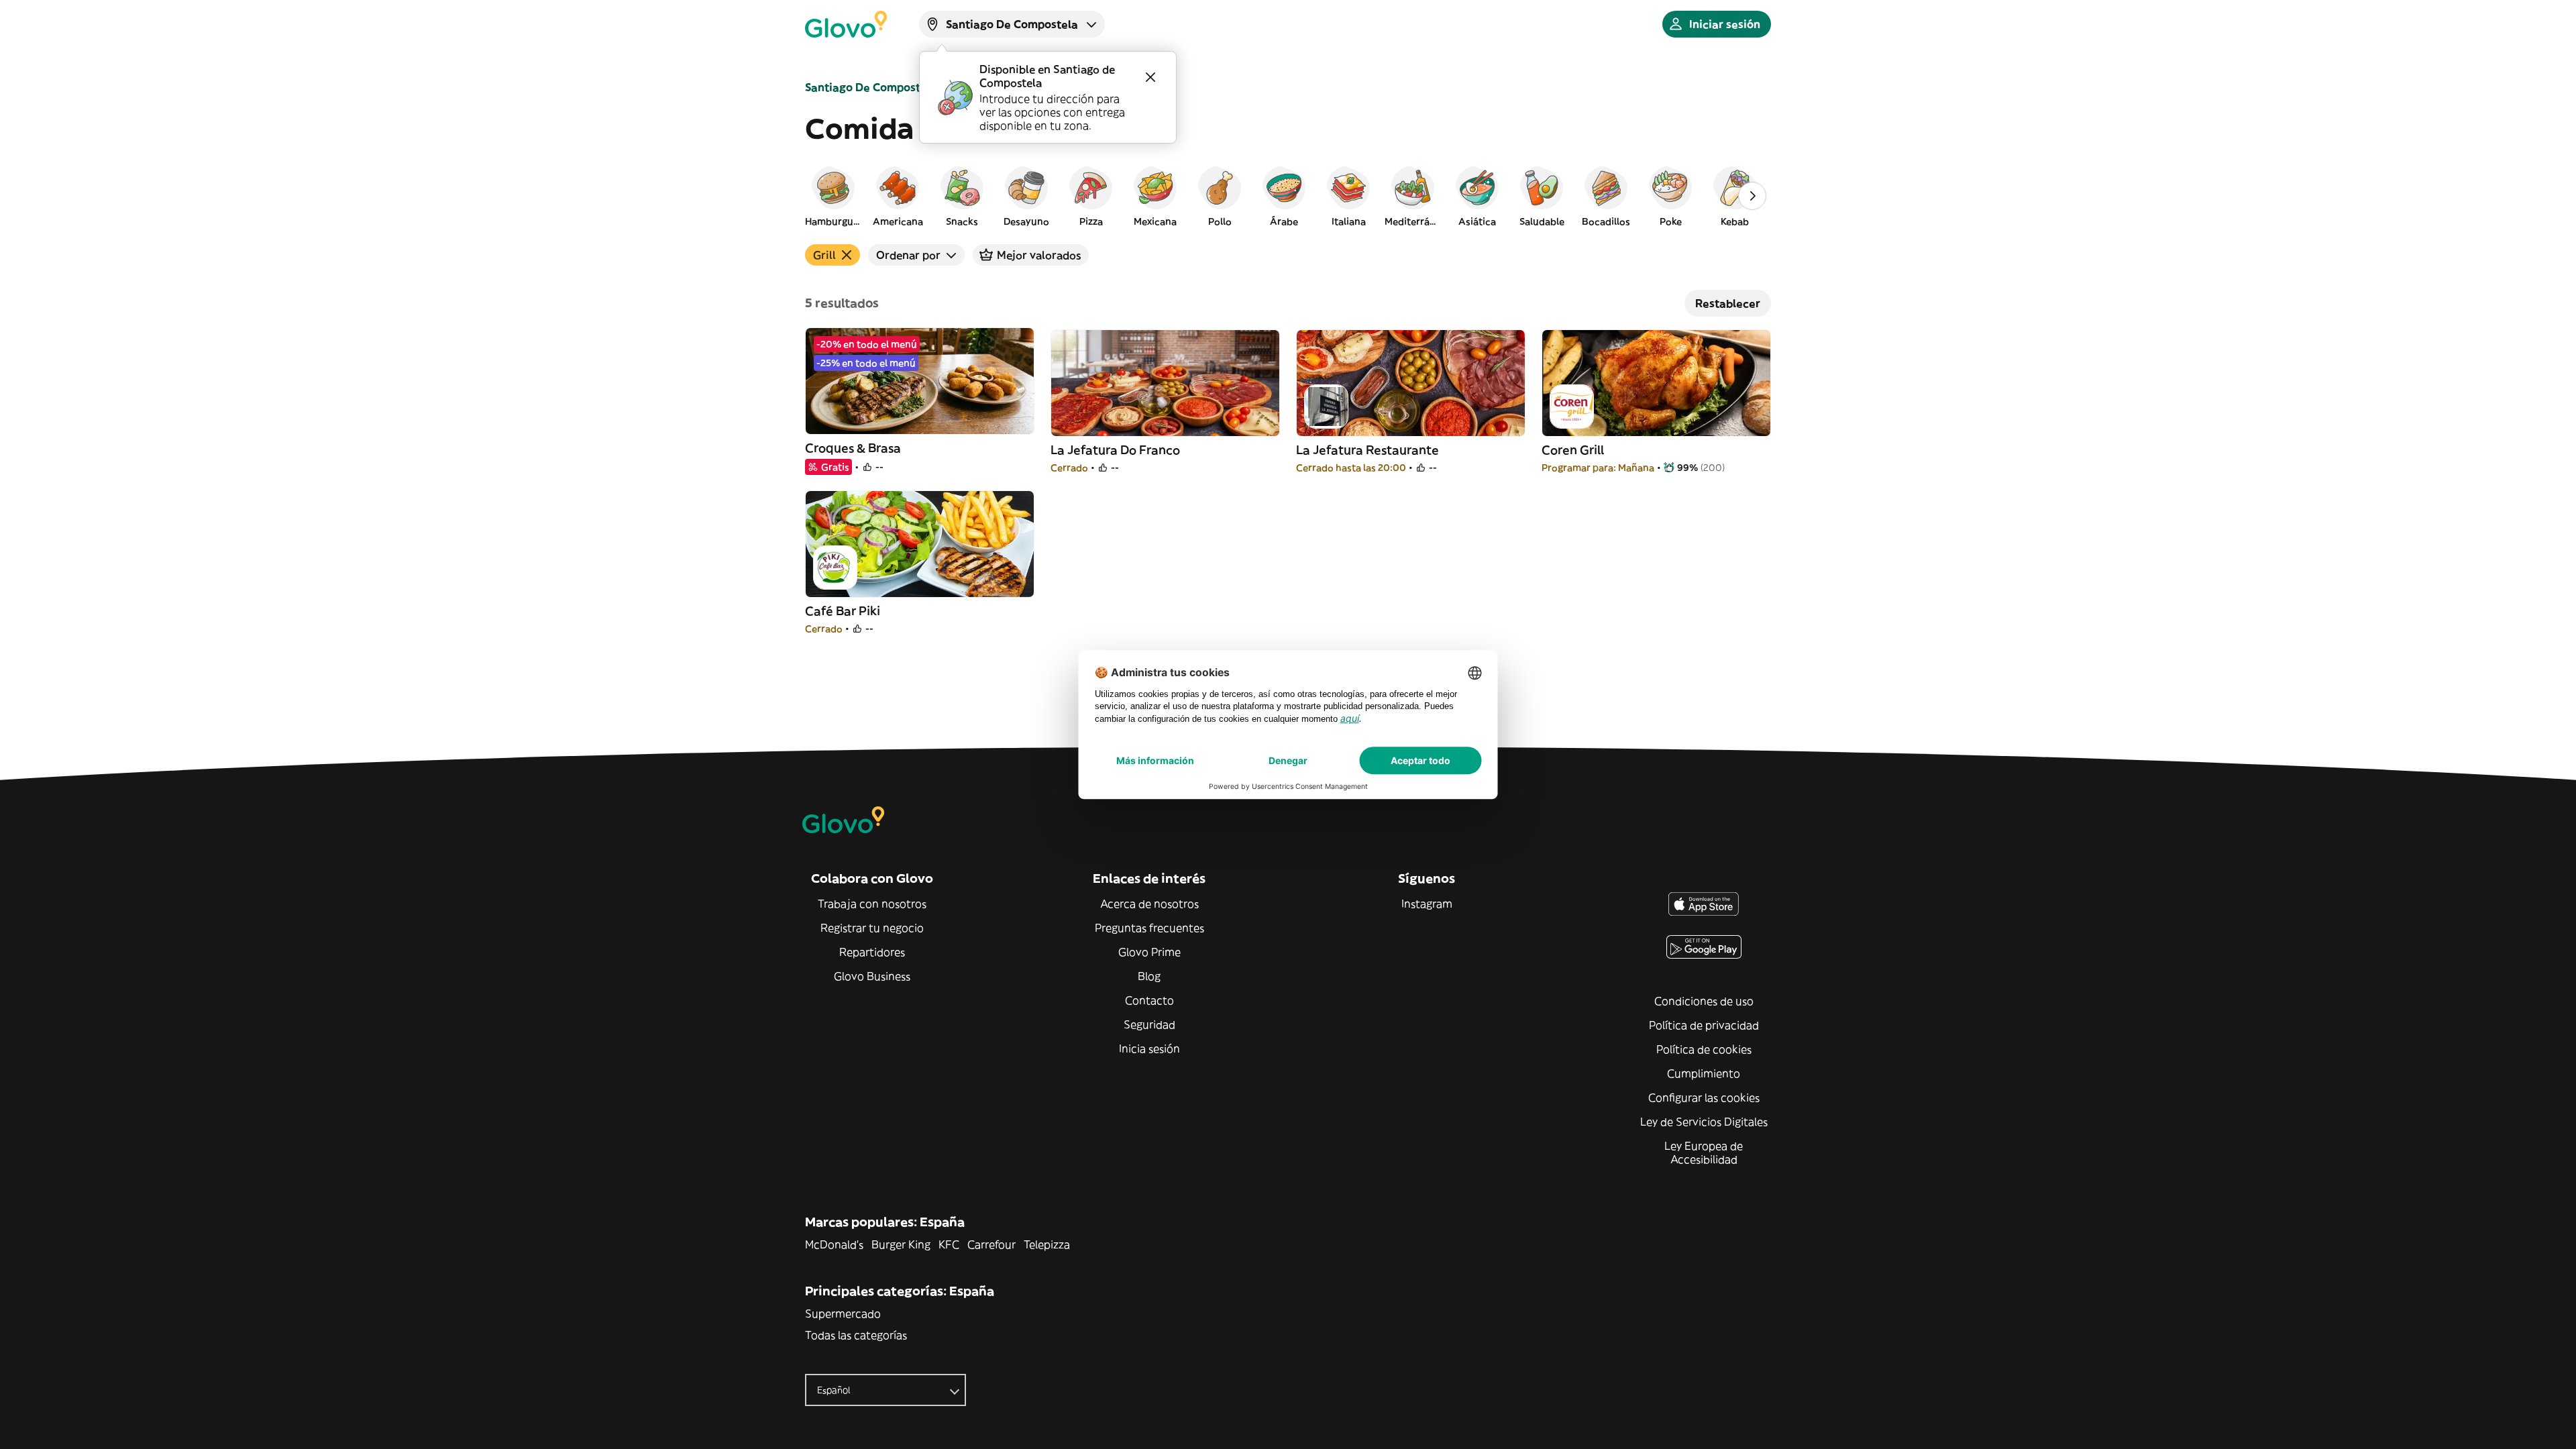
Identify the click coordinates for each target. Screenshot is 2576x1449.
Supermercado (843, 1313)
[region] (1288, 196)
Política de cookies (1704, 1049)
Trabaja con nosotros (872, 904)
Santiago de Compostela (871, 87)
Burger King (901, 1244)
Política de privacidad (1704, 1025)
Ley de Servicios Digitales (1704, 1122)
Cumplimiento (1704, 1073)
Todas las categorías (856, 1335)
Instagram (1427, 904)
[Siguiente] (1752, 196)
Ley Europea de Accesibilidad (1704, 1152)
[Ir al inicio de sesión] (846, 24)
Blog (1149, 976)
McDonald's (834, 1244)
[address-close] (1150, 77)
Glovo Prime (1149, 952)
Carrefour (991, 1244)
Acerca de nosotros (1149, 904)
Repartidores (872, 952)
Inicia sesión (1149, 1049)
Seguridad (1149, 1024)
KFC (949, 1244)
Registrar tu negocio (872, 928)
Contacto (1149, 1000)
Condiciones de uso (1704, 1001)
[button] (833, 196)
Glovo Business (872, 976)
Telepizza (1047, 1244)
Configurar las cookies (1704, 1097)
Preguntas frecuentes (1149, 928)
